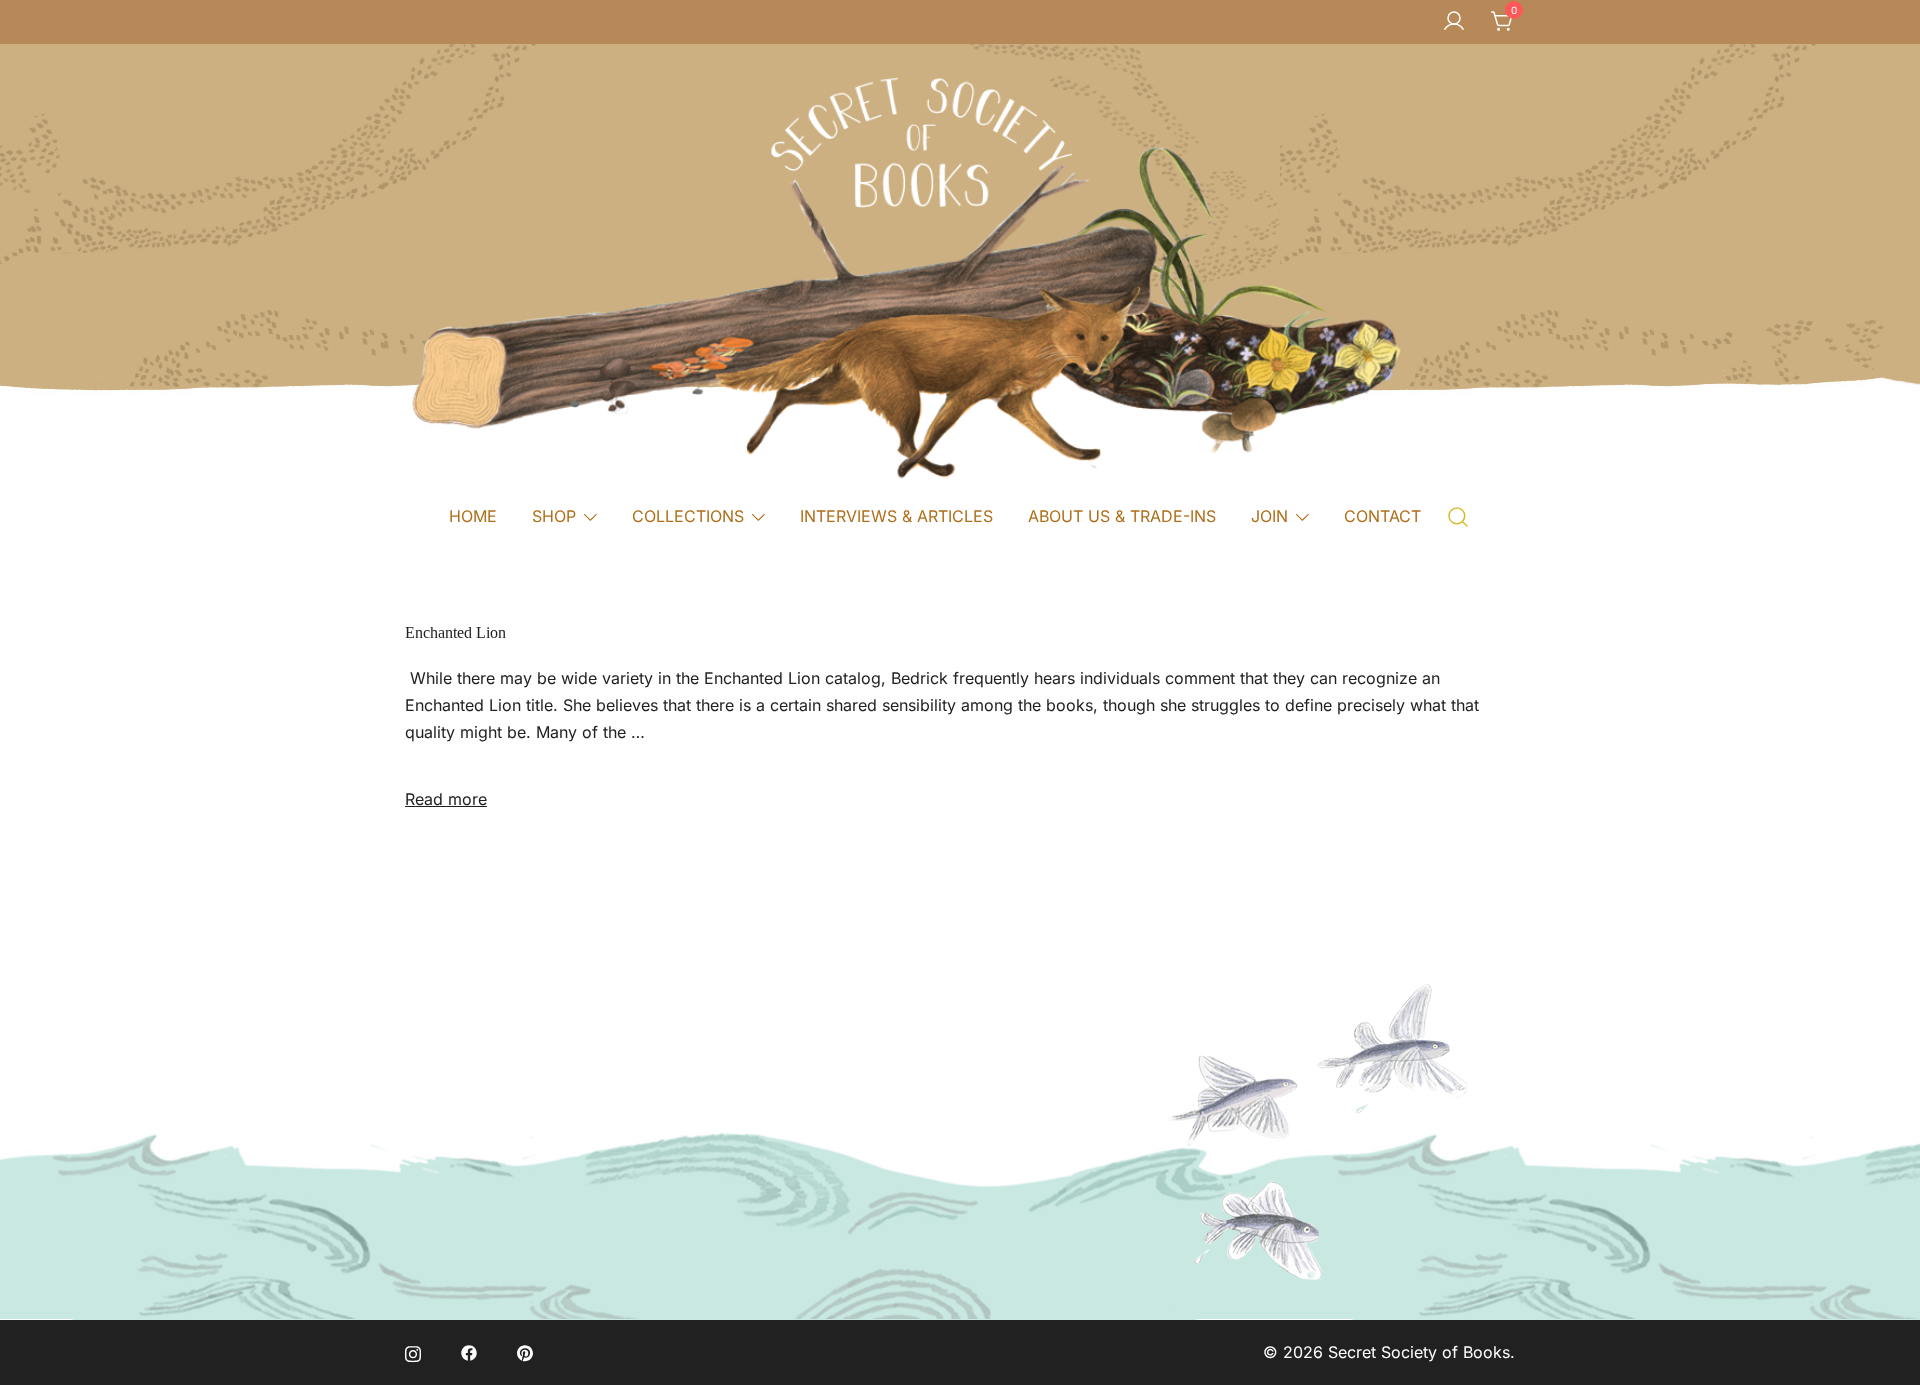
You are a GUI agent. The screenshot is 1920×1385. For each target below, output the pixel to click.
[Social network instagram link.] (413, 1352)
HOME (473, 516)
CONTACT (1382, 516)
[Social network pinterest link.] (525, 1352)
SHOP (554, 516)
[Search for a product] (1458, 515)
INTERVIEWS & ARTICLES (896, 516)
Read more (446, 799)
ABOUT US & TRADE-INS (1122, 516)
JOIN (1269, 516)
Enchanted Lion (455, 632)
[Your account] (1454, 22)
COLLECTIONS (688, 516)
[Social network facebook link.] (469, 1352)
